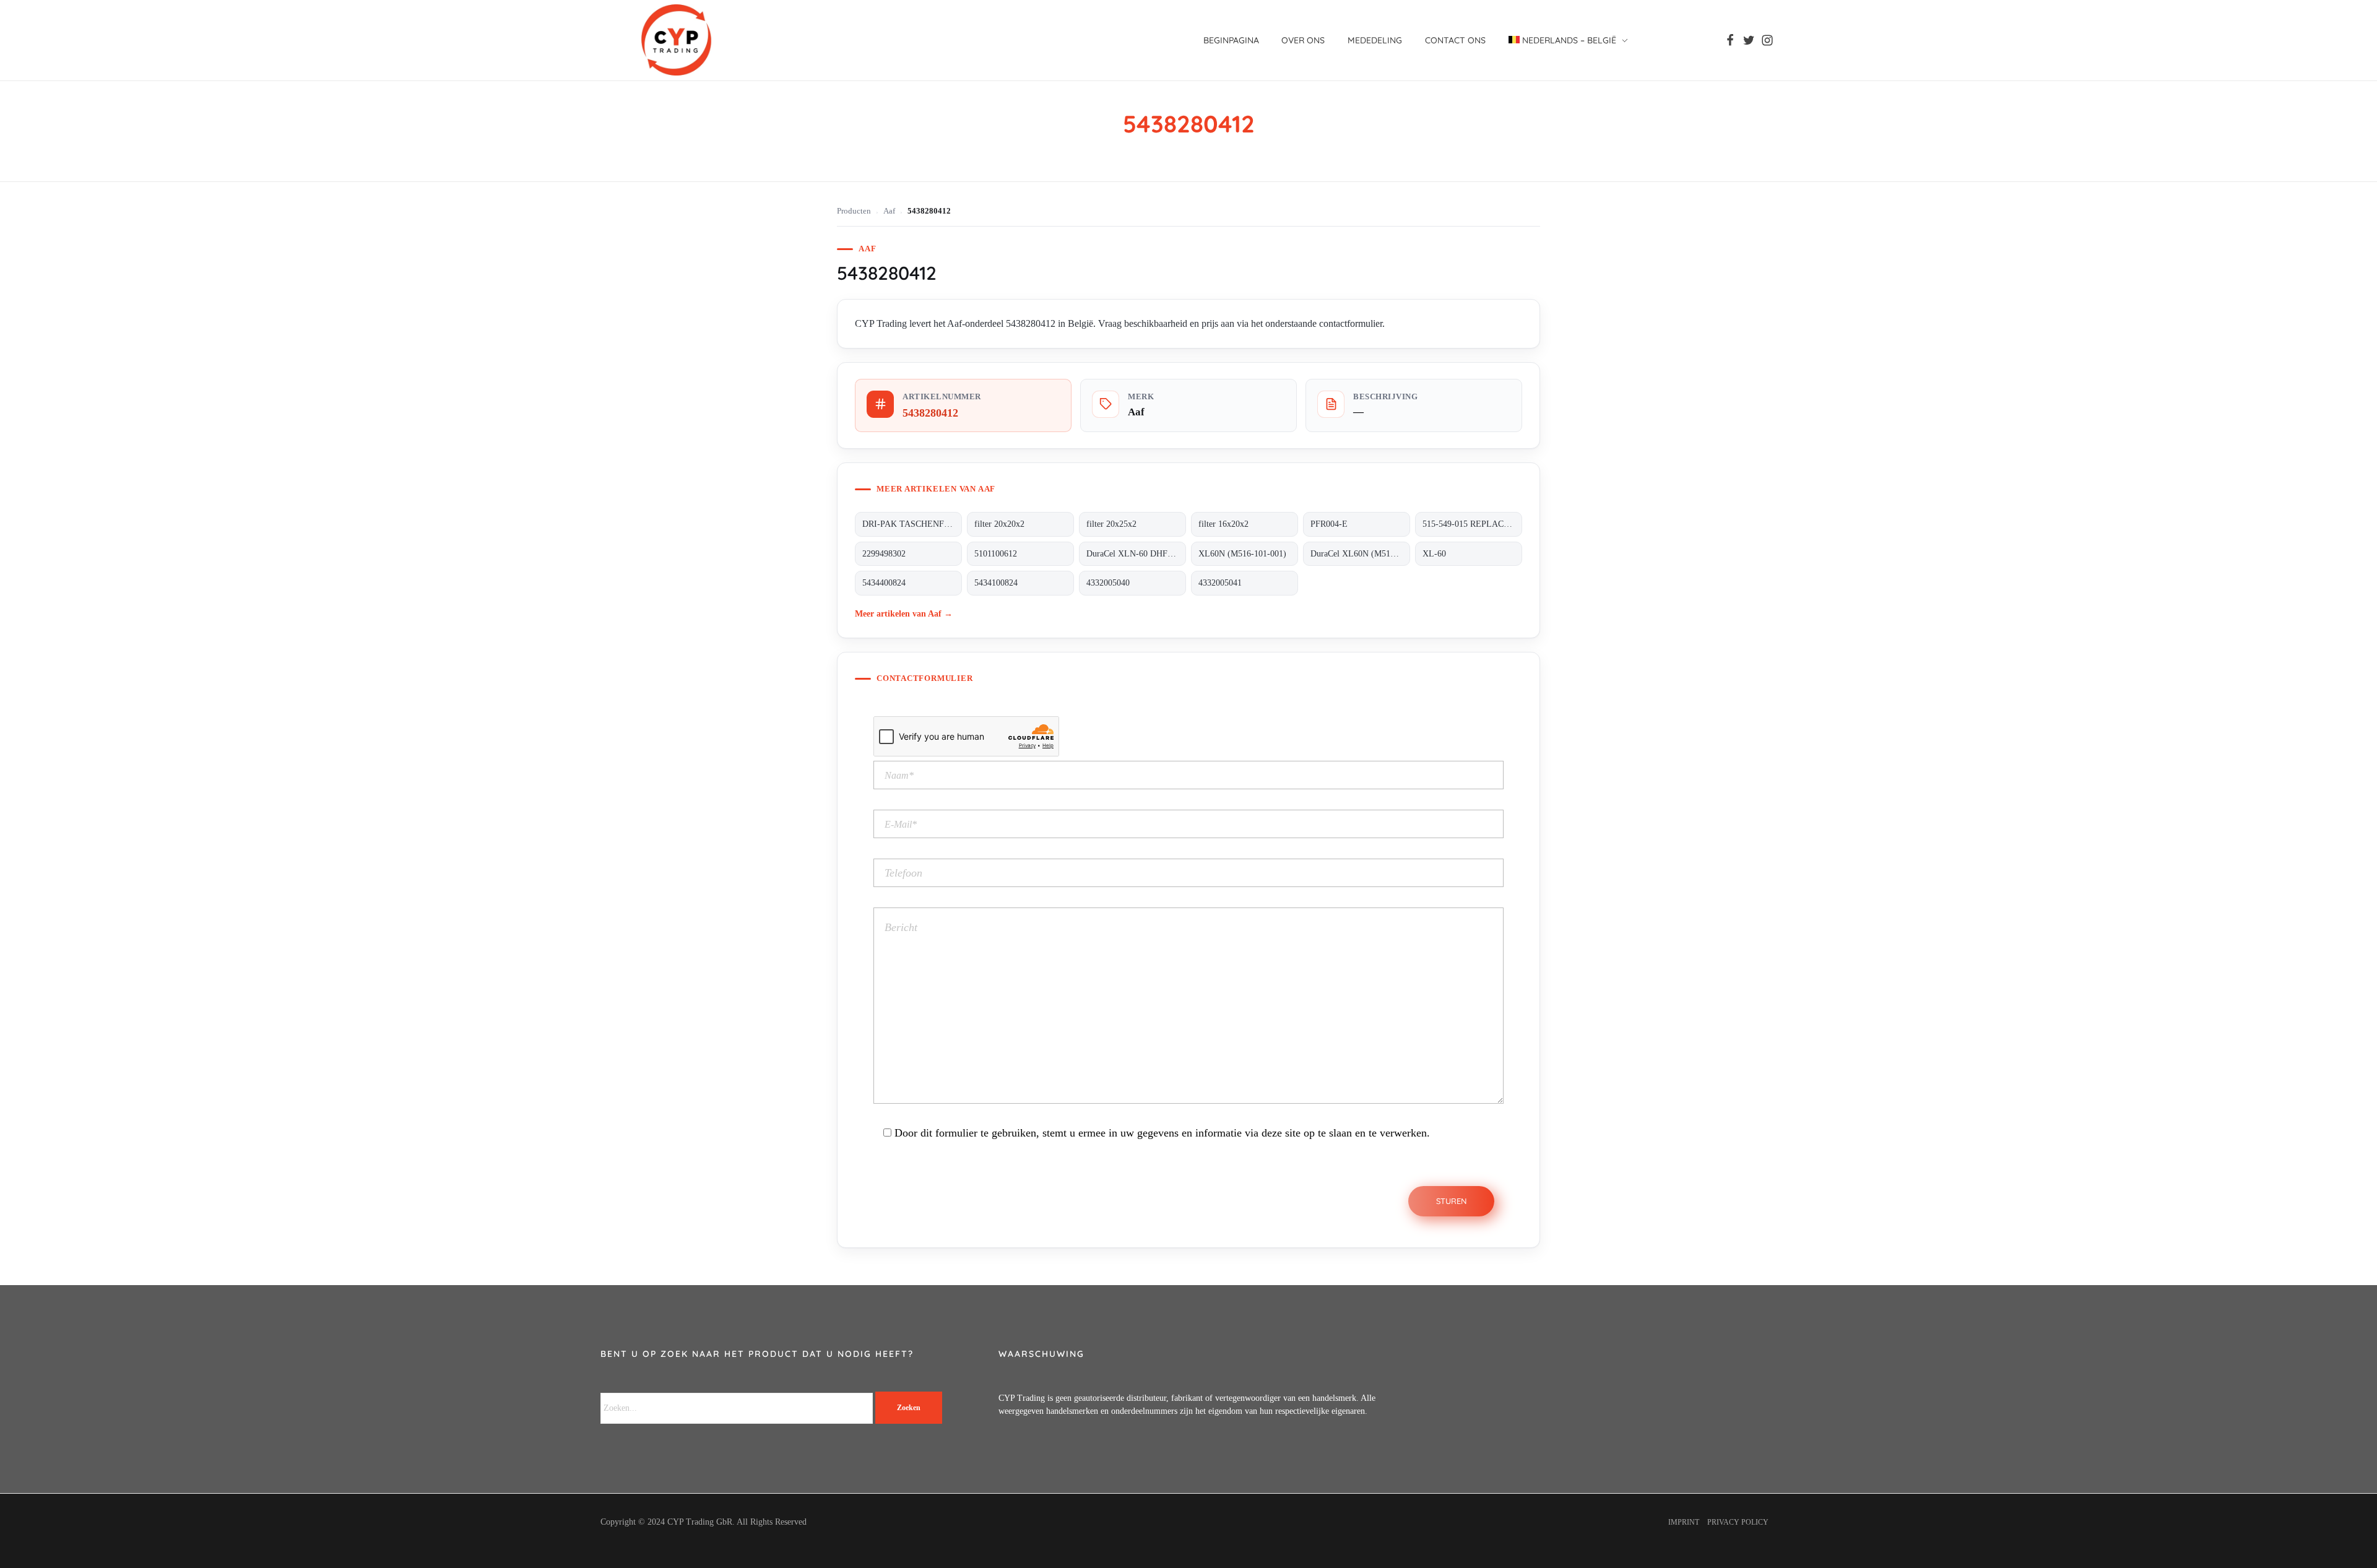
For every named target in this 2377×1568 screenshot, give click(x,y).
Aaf (889, 211)
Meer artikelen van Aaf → (904, 613)
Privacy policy (1738, 1522)
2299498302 (884, 554)
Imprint (1684, 1522)
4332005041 (1220, 583)
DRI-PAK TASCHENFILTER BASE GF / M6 (912, 524)
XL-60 (1434, 554)
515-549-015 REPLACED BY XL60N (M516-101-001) (1472, 524)
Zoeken (909, 1408)
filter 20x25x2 (1111, 524)
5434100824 (996, 583)
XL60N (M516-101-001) (1242, 554)
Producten (854, 211)
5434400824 (884, 583)
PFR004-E (1329, 524)
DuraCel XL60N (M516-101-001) (1360, 554)
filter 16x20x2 (1223, 524)
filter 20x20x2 (999, 524)
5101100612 (996, 554)
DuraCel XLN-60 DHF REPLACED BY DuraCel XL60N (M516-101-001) (1136, 554)
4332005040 (1108, 583)
